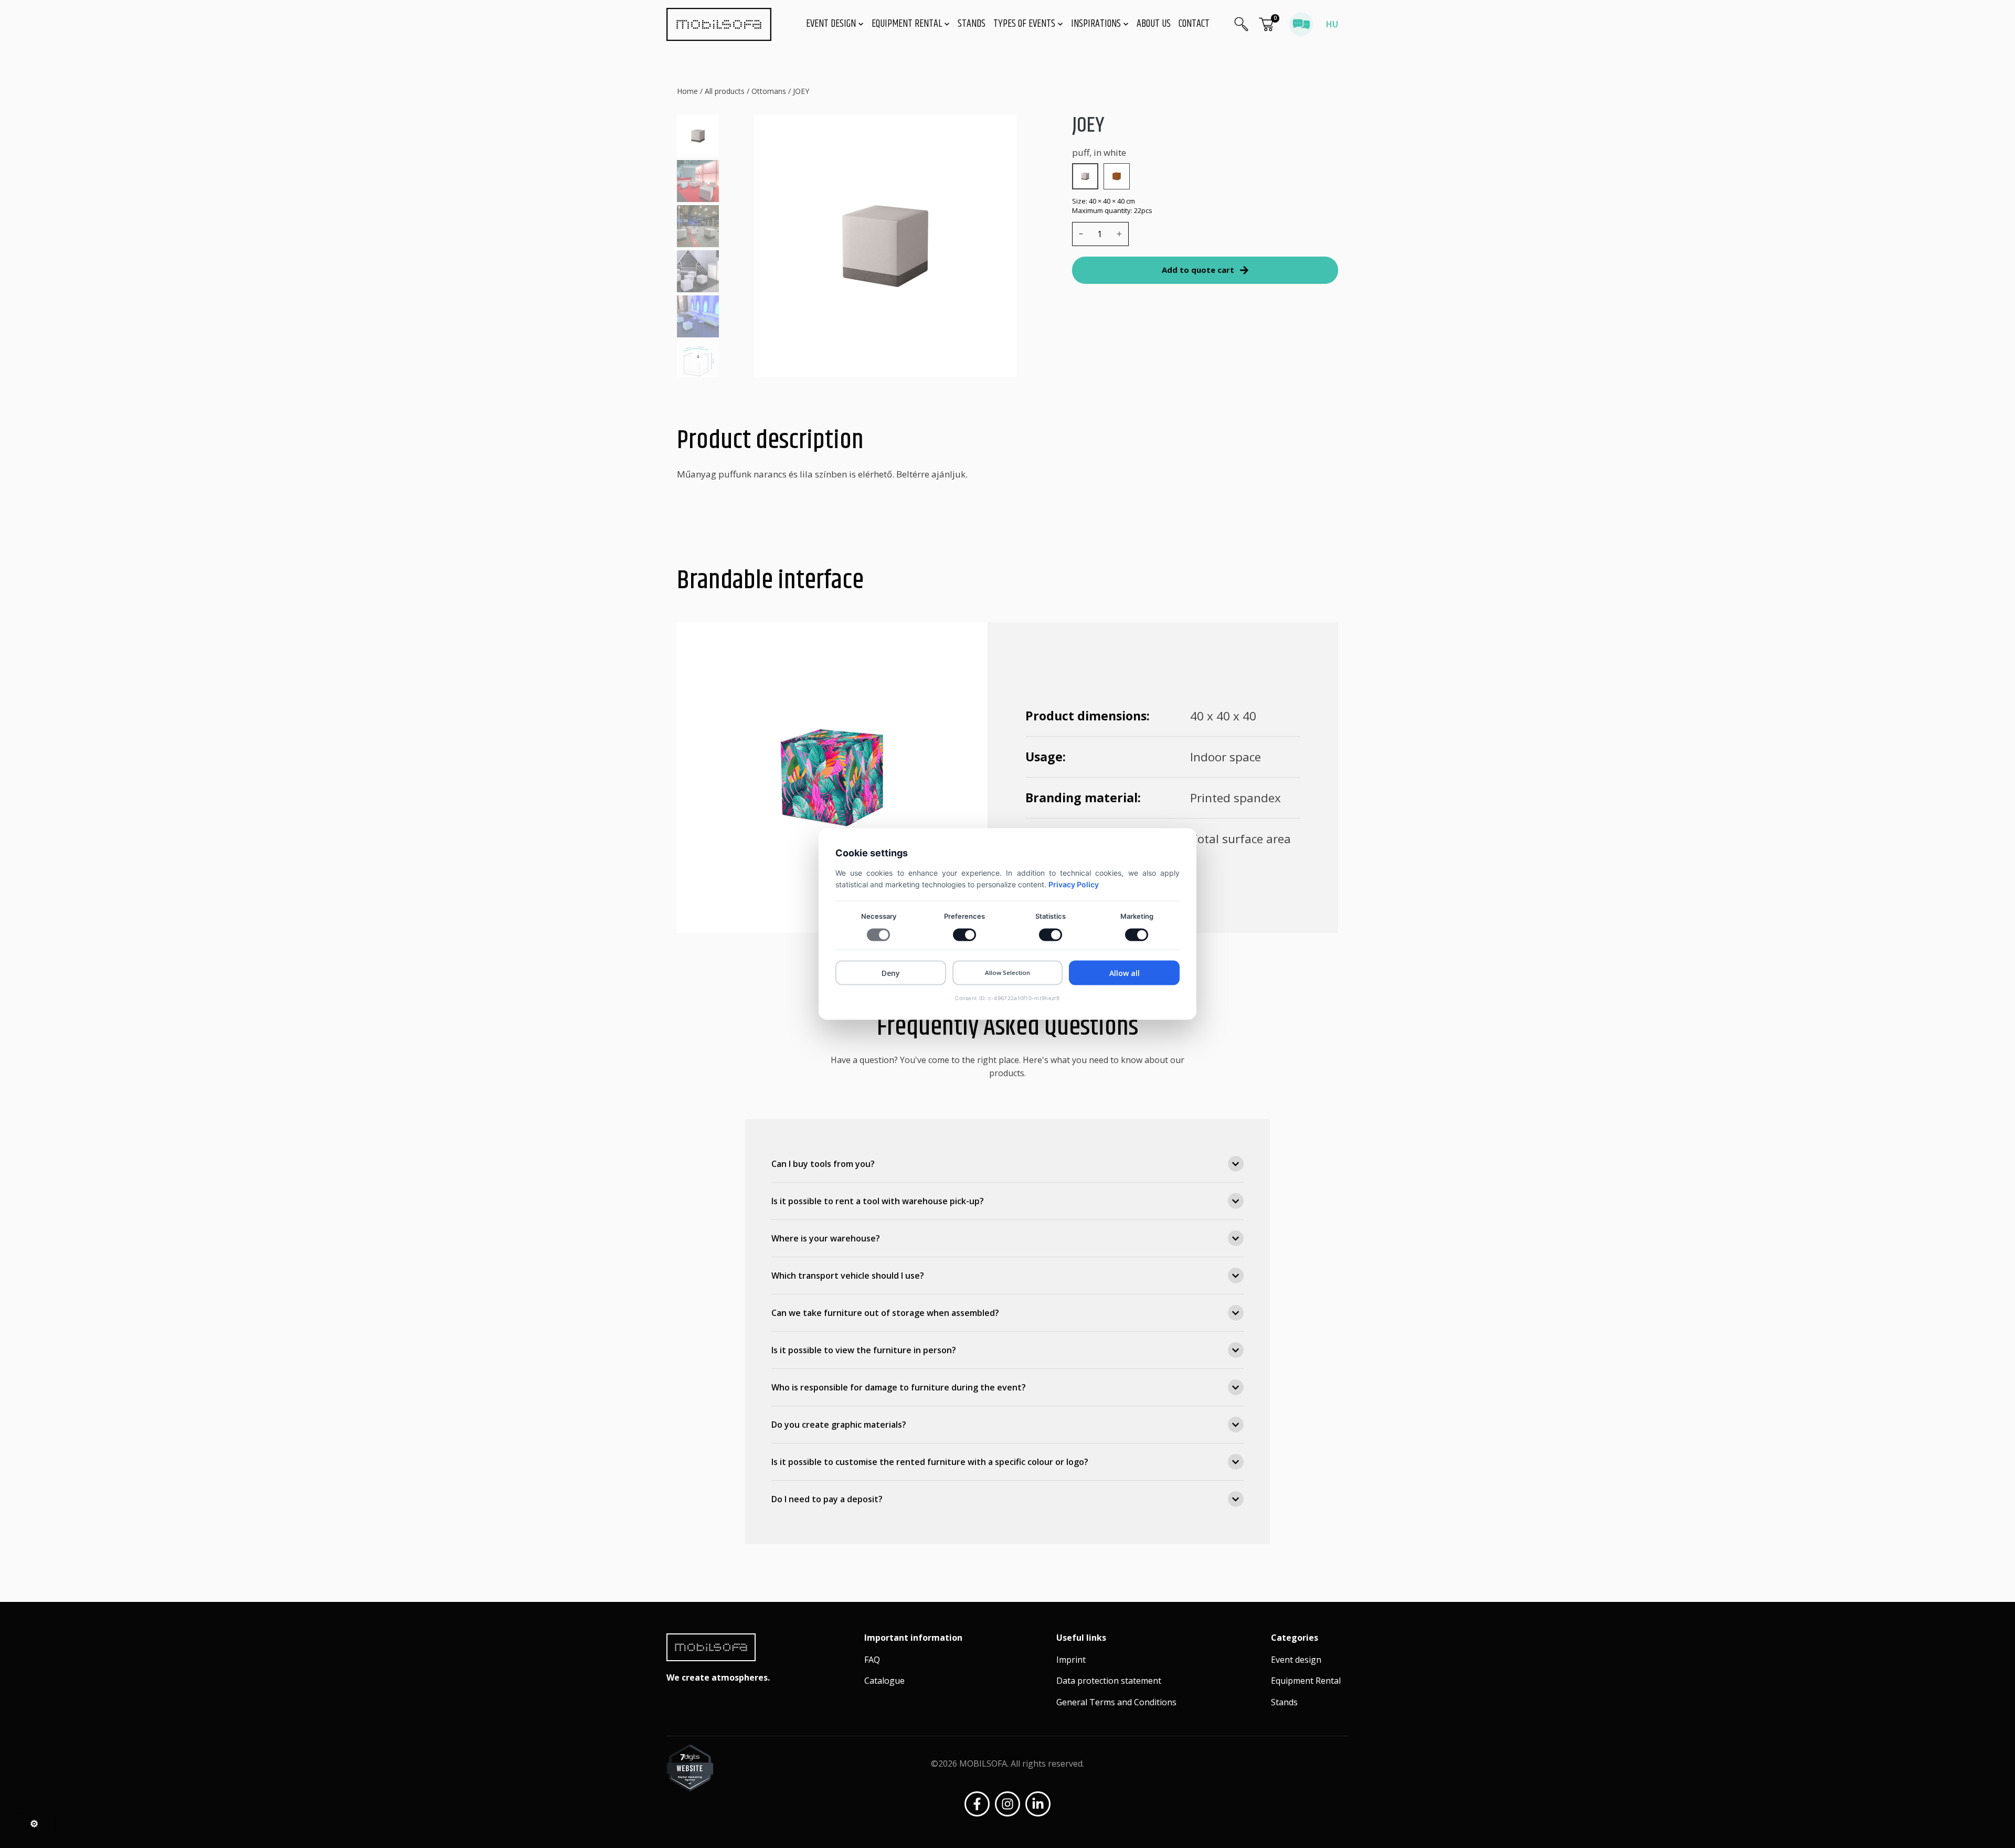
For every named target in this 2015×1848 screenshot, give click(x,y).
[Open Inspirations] (1126, 24)
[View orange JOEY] (1117, 176)
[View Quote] (1266, 24)
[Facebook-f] (977, 1804)
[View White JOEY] (1085, 176)
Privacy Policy (1074, 884)
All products (725, 91)
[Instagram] (1008, 1804)
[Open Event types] (1060, 24)
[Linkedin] (1038, 1804)
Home (687, 91)
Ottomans (769, 91)
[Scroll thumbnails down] (698, 356)
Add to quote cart (1198, 270)
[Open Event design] (861, 24)
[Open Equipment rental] (947, 24)
